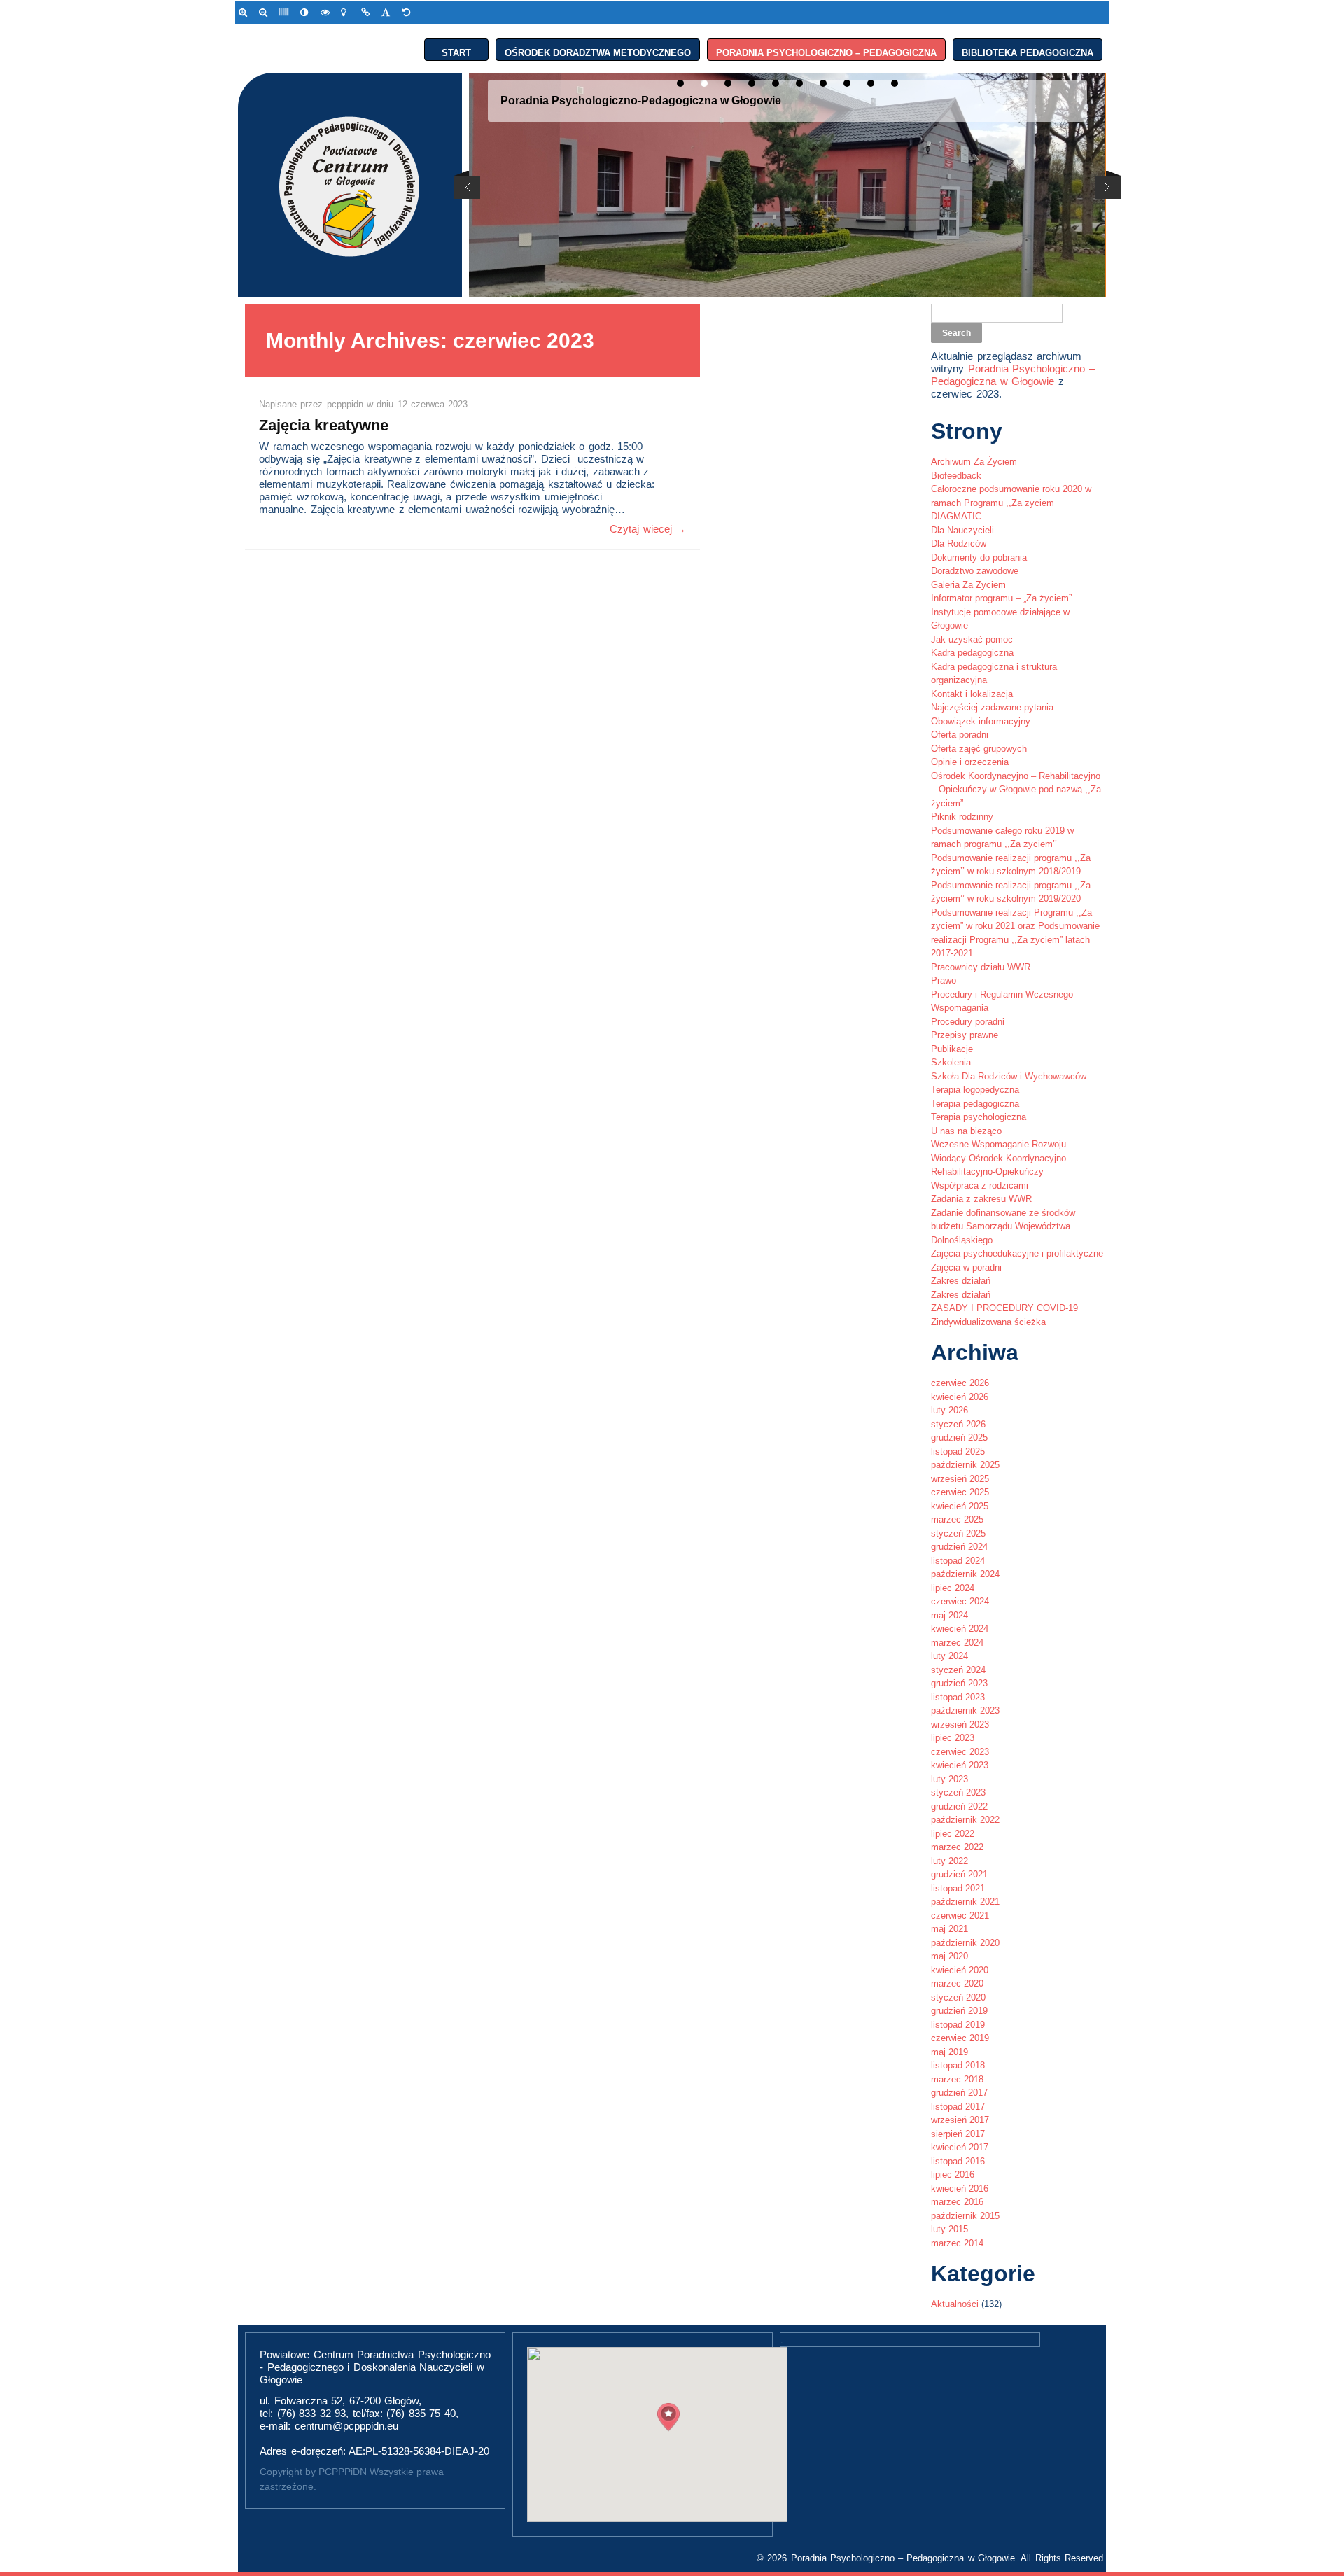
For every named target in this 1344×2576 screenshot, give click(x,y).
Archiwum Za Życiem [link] (974, 462)
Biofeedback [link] (956, 476)
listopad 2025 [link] (958, 1451)
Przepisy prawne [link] (965, 1035)
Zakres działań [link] (961, 1281)
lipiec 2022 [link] (953, 1834)
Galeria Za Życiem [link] (968, 585)
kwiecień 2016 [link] (960, 2189)
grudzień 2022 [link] (959, 1806)
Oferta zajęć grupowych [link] (979, 749)
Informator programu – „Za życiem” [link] (1001, 598)
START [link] (456, 50)
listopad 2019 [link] (958, 2025)
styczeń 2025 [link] (958, 1533)
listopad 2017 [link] (958, 2107)
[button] (668, 2417)
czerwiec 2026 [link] (960, 1383)
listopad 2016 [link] (958, 2161)
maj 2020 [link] (950, 1956)
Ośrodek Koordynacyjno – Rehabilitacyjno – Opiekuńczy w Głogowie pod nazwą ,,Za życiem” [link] (1016, 790)
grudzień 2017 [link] (959, 2093)
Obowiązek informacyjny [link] (981, 721)
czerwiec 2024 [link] (960, 1601)
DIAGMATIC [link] (956, 516)
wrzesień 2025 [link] (960, 1479)
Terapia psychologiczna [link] (979, 1117)
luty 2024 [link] (950, 1656)
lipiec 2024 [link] (953, 1588)
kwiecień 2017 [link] (960, 2147)
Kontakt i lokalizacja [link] (972, 694)
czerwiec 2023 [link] (960, 1752)
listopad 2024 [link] (958, 1561)
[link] (245, 12)
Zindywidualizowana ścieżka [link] (988, 1322)
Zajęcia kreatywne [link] (324, 425)
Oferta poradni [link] (960, 735)
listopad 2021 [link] (958, 1888)
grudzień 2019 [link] (959, 2011)
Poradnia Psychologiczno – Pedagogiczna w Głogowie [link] (1013, 375)
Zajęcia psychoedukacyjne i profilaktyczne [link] (1017, 1253)
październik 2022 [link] (965, 1820)
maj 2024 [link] (950, 1615)
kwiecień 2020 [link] (960, 1970)
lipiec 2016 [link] (953, 2175)
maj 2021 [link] (950, 1929)
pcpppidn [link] (347, 404)
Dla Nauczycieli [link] (962, 530)
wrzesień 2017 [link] (960, 2120)
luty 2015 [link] (950, 2229)
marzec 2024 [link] (957, 1643)
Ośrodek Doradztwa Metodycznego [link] (598, 50)
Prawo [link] (944, 980)
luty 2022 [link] (950, 1861)
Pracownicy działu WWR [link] (981, 967)
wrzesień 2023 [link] (960, 1724)
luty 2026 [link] (950, 1410)
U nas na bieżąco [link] (966, 1131)
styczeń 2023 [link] (958, 1792)
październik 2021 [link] (965, 1902)
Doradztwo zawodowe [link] (975, 571)
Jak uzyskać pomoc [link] (972, 639)
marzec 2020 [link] (957, 1983)
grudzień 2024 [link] (959, 1547)
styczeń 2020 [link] (958, 1997)
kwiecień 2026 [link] (960, 1397)
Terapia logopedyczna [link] (975, 1090)
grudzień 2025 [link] (959, 1437)
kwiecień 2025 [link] (960, 1506)
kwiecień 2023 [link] (960, 1765)
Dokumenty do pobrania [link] (979, 558)
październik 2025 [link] (965, 1465)
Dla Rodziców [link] (959, 544)
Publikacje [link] (952, 1049)
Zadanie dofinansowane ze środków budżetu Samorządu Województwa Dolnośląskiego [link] (1003, 1226)
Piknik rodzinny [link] (962, 817)
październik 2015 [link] (965, 2216)
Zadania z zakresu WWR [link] (981, 1199)
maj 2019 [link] (950, 2052)
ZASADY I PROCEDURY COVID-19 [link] (1004, 1308)
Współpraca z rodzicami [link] (980, 1185)
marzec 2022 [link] (957, 1847)
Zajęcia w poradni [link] (966, 1267)
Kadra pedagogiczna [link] (972, 653)
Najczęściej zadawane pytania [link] (992, 707)
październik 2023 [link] (965, 1710)
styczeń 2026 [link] (958, 1424)
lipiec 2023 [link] (953, 1738)
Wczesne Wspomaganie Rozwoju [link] (999, 1144)
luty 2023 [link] (950, 1779)
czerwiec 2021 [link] (960, 1916)
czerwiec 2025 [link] (960, 1492)
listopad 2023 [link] (958, 1697)
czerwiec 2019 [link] (960, 2038)
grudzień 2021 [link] (959, 1874)
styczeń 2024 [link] (958, 1670)
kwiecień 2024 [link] (960, 1629)
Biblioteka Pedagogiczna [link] (1028, 50)
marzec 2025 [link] (957, 1519)
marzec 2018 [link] (957, 2079)
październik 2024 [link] (965, 1574)
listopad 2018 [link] (958, 2065)
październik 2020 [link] (965, 1943)
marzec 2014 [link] (957, 2243)
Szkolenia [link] (951, 1062)
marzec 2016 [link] (957, 2202)
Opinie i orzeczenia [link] (970, 762)
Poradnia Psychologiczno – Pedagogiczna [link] (826, 50)
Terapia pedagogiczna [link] (975, 1104)
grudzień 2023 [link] (959, 1683)
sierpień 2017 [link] (958, 2134)
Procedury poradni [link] (968, 1022)
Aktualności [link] (955, 2304)
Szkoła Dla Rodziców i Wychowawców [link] (1009, 1076)
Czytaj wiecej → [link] (648, 529)
